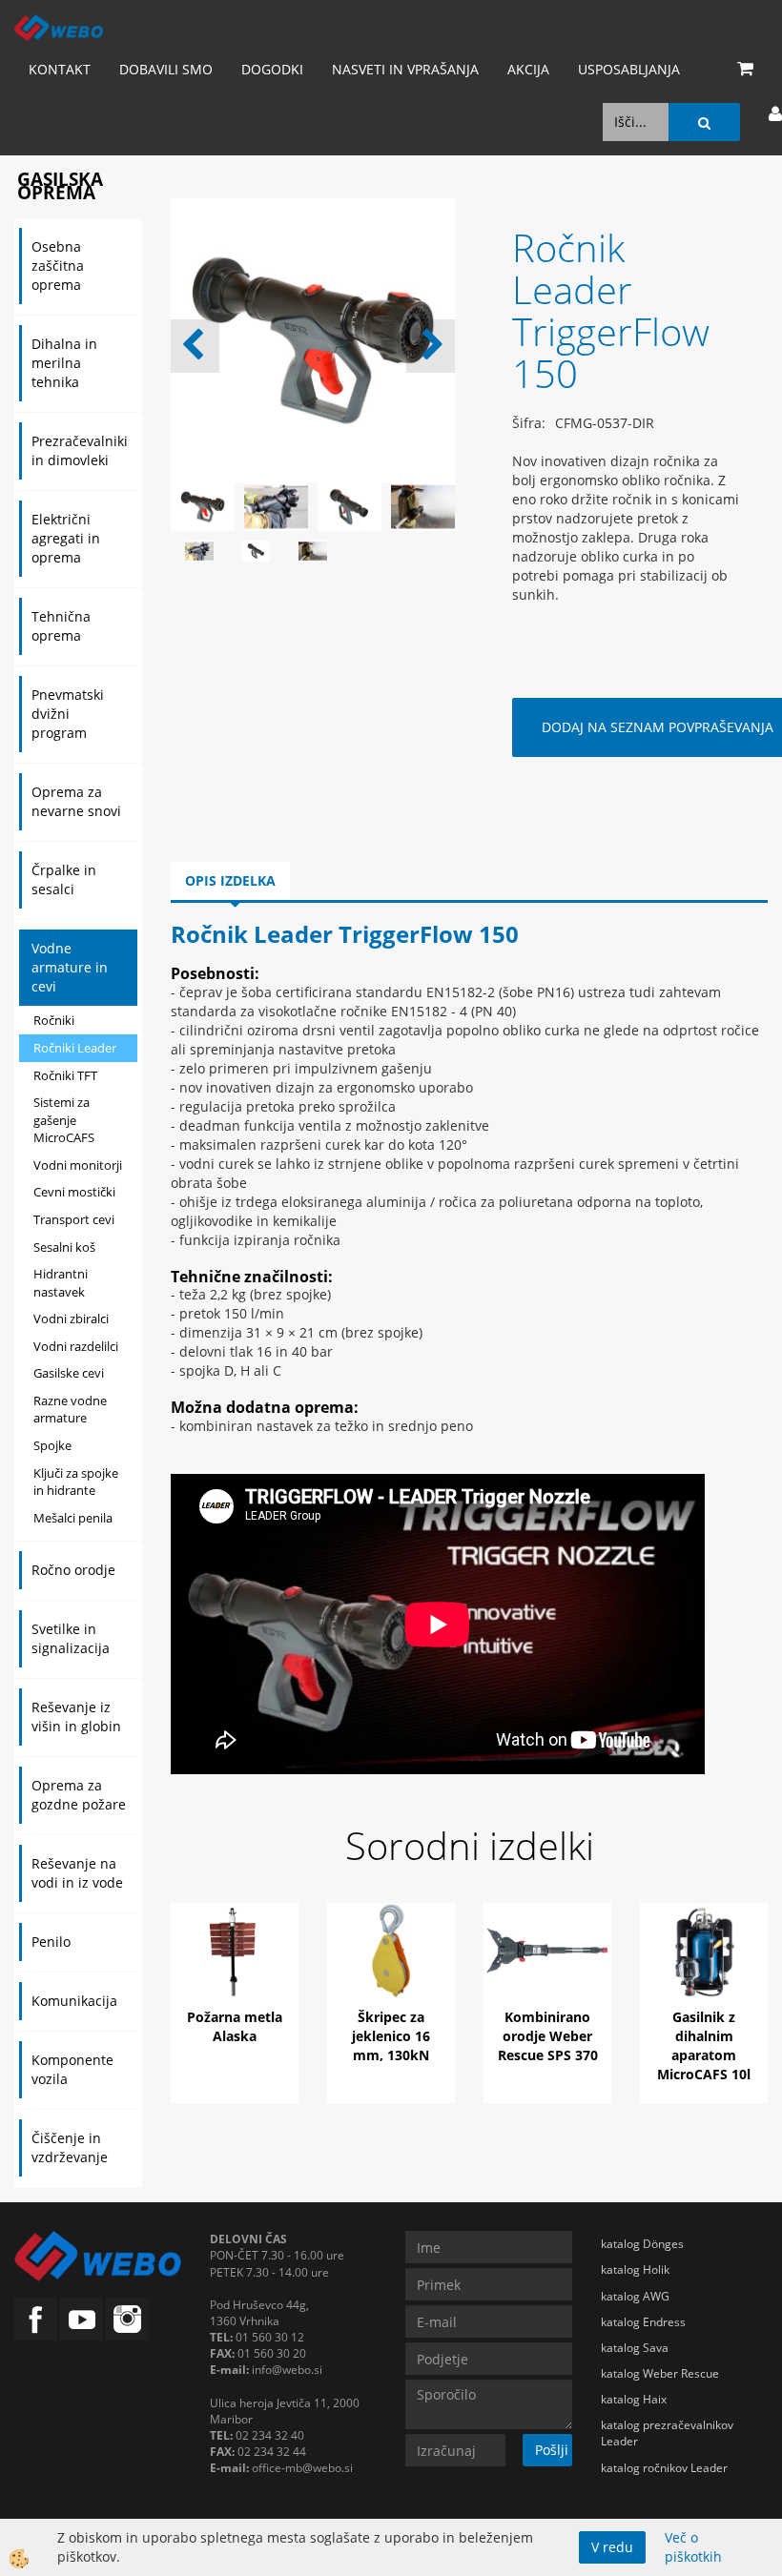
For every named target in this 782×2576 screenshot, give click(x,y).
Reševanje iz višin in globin (76, 1717)
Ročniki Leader (75, 1048)
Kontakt (60, 69)
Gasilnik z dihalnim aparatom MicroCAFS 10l (704, 2045)
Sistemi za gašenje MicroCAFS (64, 1120)
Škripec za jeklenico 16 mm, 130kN (391, 2036)
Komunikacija (74, 2001)
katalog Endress (643, 2322)
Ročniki (54, 1020)
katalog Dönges (642, 2244)
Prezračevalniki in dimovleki (80, 450)
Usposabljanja (629, 69)
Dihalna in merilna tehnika (64, 363)
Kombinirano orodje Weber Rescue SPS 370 (548, 2036)
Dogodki (272, 69)
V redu (612, 2547)
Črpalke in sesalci (64, 879)
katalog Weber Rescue (660, 2373)
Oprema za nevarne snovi (76, 801)
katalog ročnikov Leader (664, 2468)
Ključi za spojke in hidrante (76, 1482)
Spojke (52, 1445)
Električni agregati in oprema (66, 538)
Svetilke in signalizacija (71, 1638)
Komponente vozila (72, 2069)
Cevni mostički (74, 1192)
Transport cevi (74, 1219)
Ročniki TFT (65, 1075)
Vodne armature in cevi (70, 967)
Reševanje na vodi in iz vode (77, 1873)
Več (235, 1981)
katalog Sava (635, 2348)
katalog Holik (635, 2269)
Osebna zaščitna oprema (58, 266)
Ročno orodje (73, 1570)
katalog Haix (634, 2399)
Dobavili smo (166, 69)
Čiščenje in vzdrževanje (70, 2147)
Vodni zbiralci (71, 1319)
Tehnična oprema (61, 626)
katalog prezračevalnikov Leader (667, 2433)
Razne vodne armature (70, 1410)
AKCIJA (528, 69)
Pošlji (552, 2450)
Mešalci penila (73, 1518)
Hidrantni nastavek (61, 1283)
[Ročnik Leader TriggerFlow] (199, 550)
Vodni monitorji (78, 1165)
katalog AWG (635, 2296)
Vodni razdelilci (76, 1346)
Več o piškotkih (693, 2547)
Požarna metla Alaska (235, 2026)
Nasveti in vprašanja (405, 69)
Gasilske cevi (69, 1373)
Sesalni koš (64, 1247)
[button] (431, 346)
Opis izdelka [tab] (230, 880)
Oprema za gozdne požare (79, 1795)
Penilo (51, 1942)
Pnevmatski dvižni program (68, 714)
